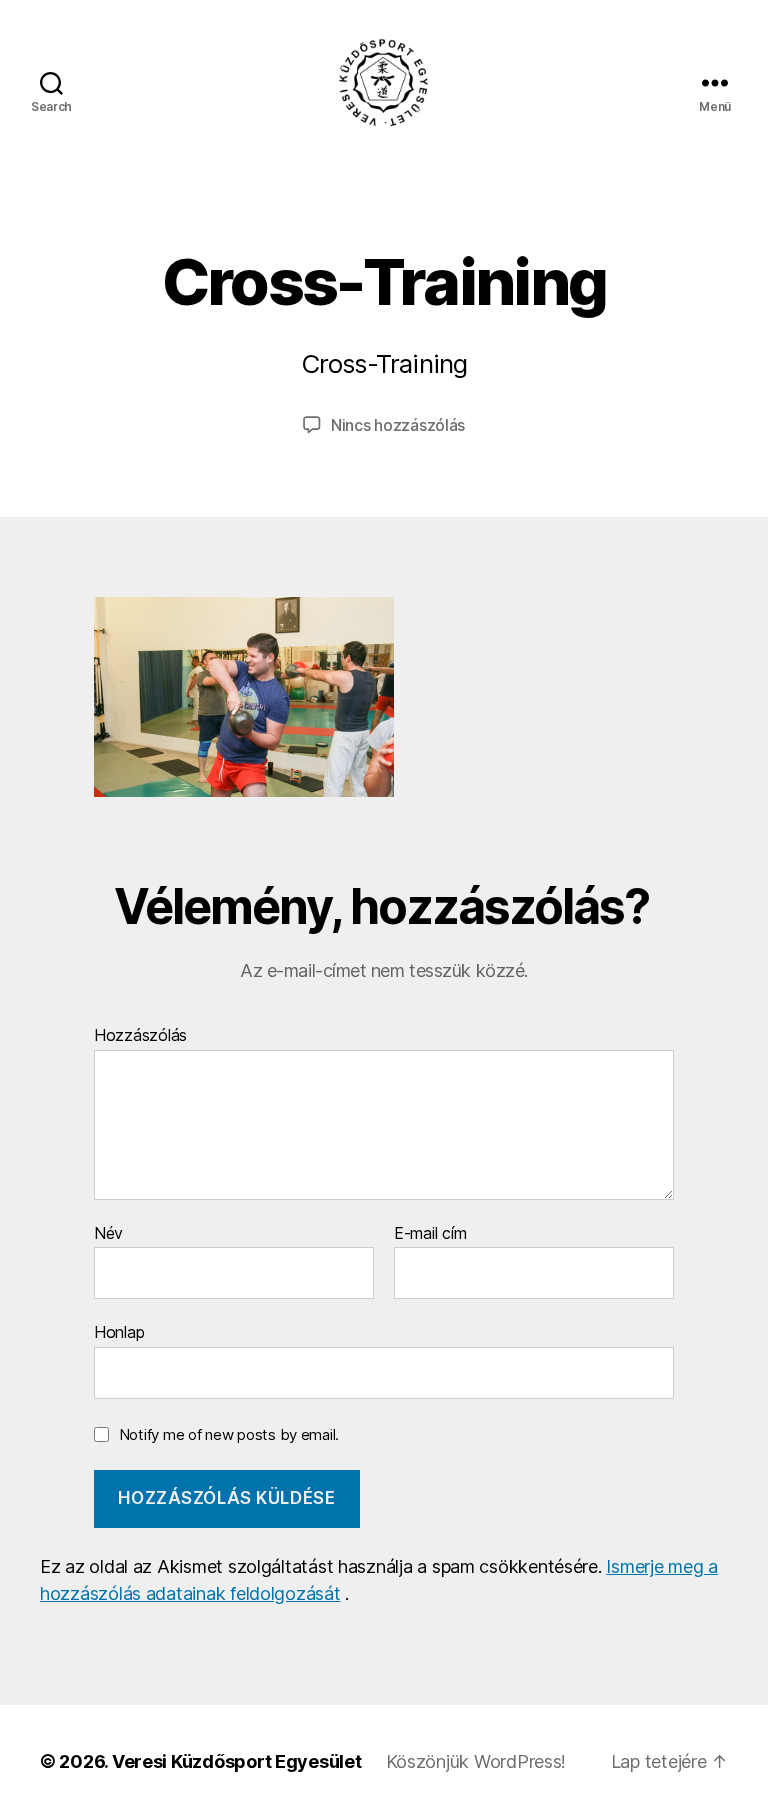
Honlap (119, 1332)
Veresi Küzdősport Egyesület (237, 1761)
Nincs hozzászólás (398, 425)
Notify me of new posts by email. (229, 1434)
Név (108, 1234)
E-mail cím (430, 1234)
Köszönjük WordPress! (476, 1761)
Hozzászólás (140, 1036)
